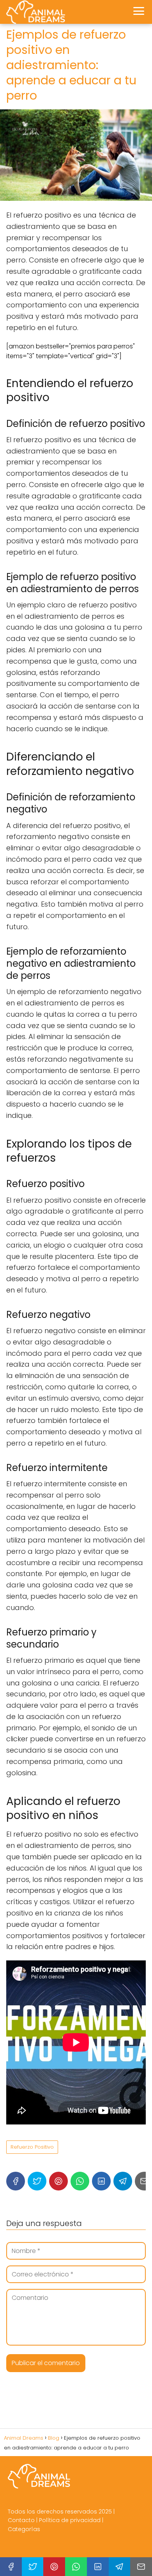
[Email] (141, 2567)
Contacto (21, 2520)
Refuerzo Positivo (32, 2147)
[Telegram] (123, 2181)
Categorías (24, 2529)
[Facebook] (16, 2181)
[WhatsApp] (80, 2181)
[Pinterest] (58, 2181)
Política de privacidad (70, 2520)
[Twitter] (37, 2181)
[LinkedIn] (101, 2181)
